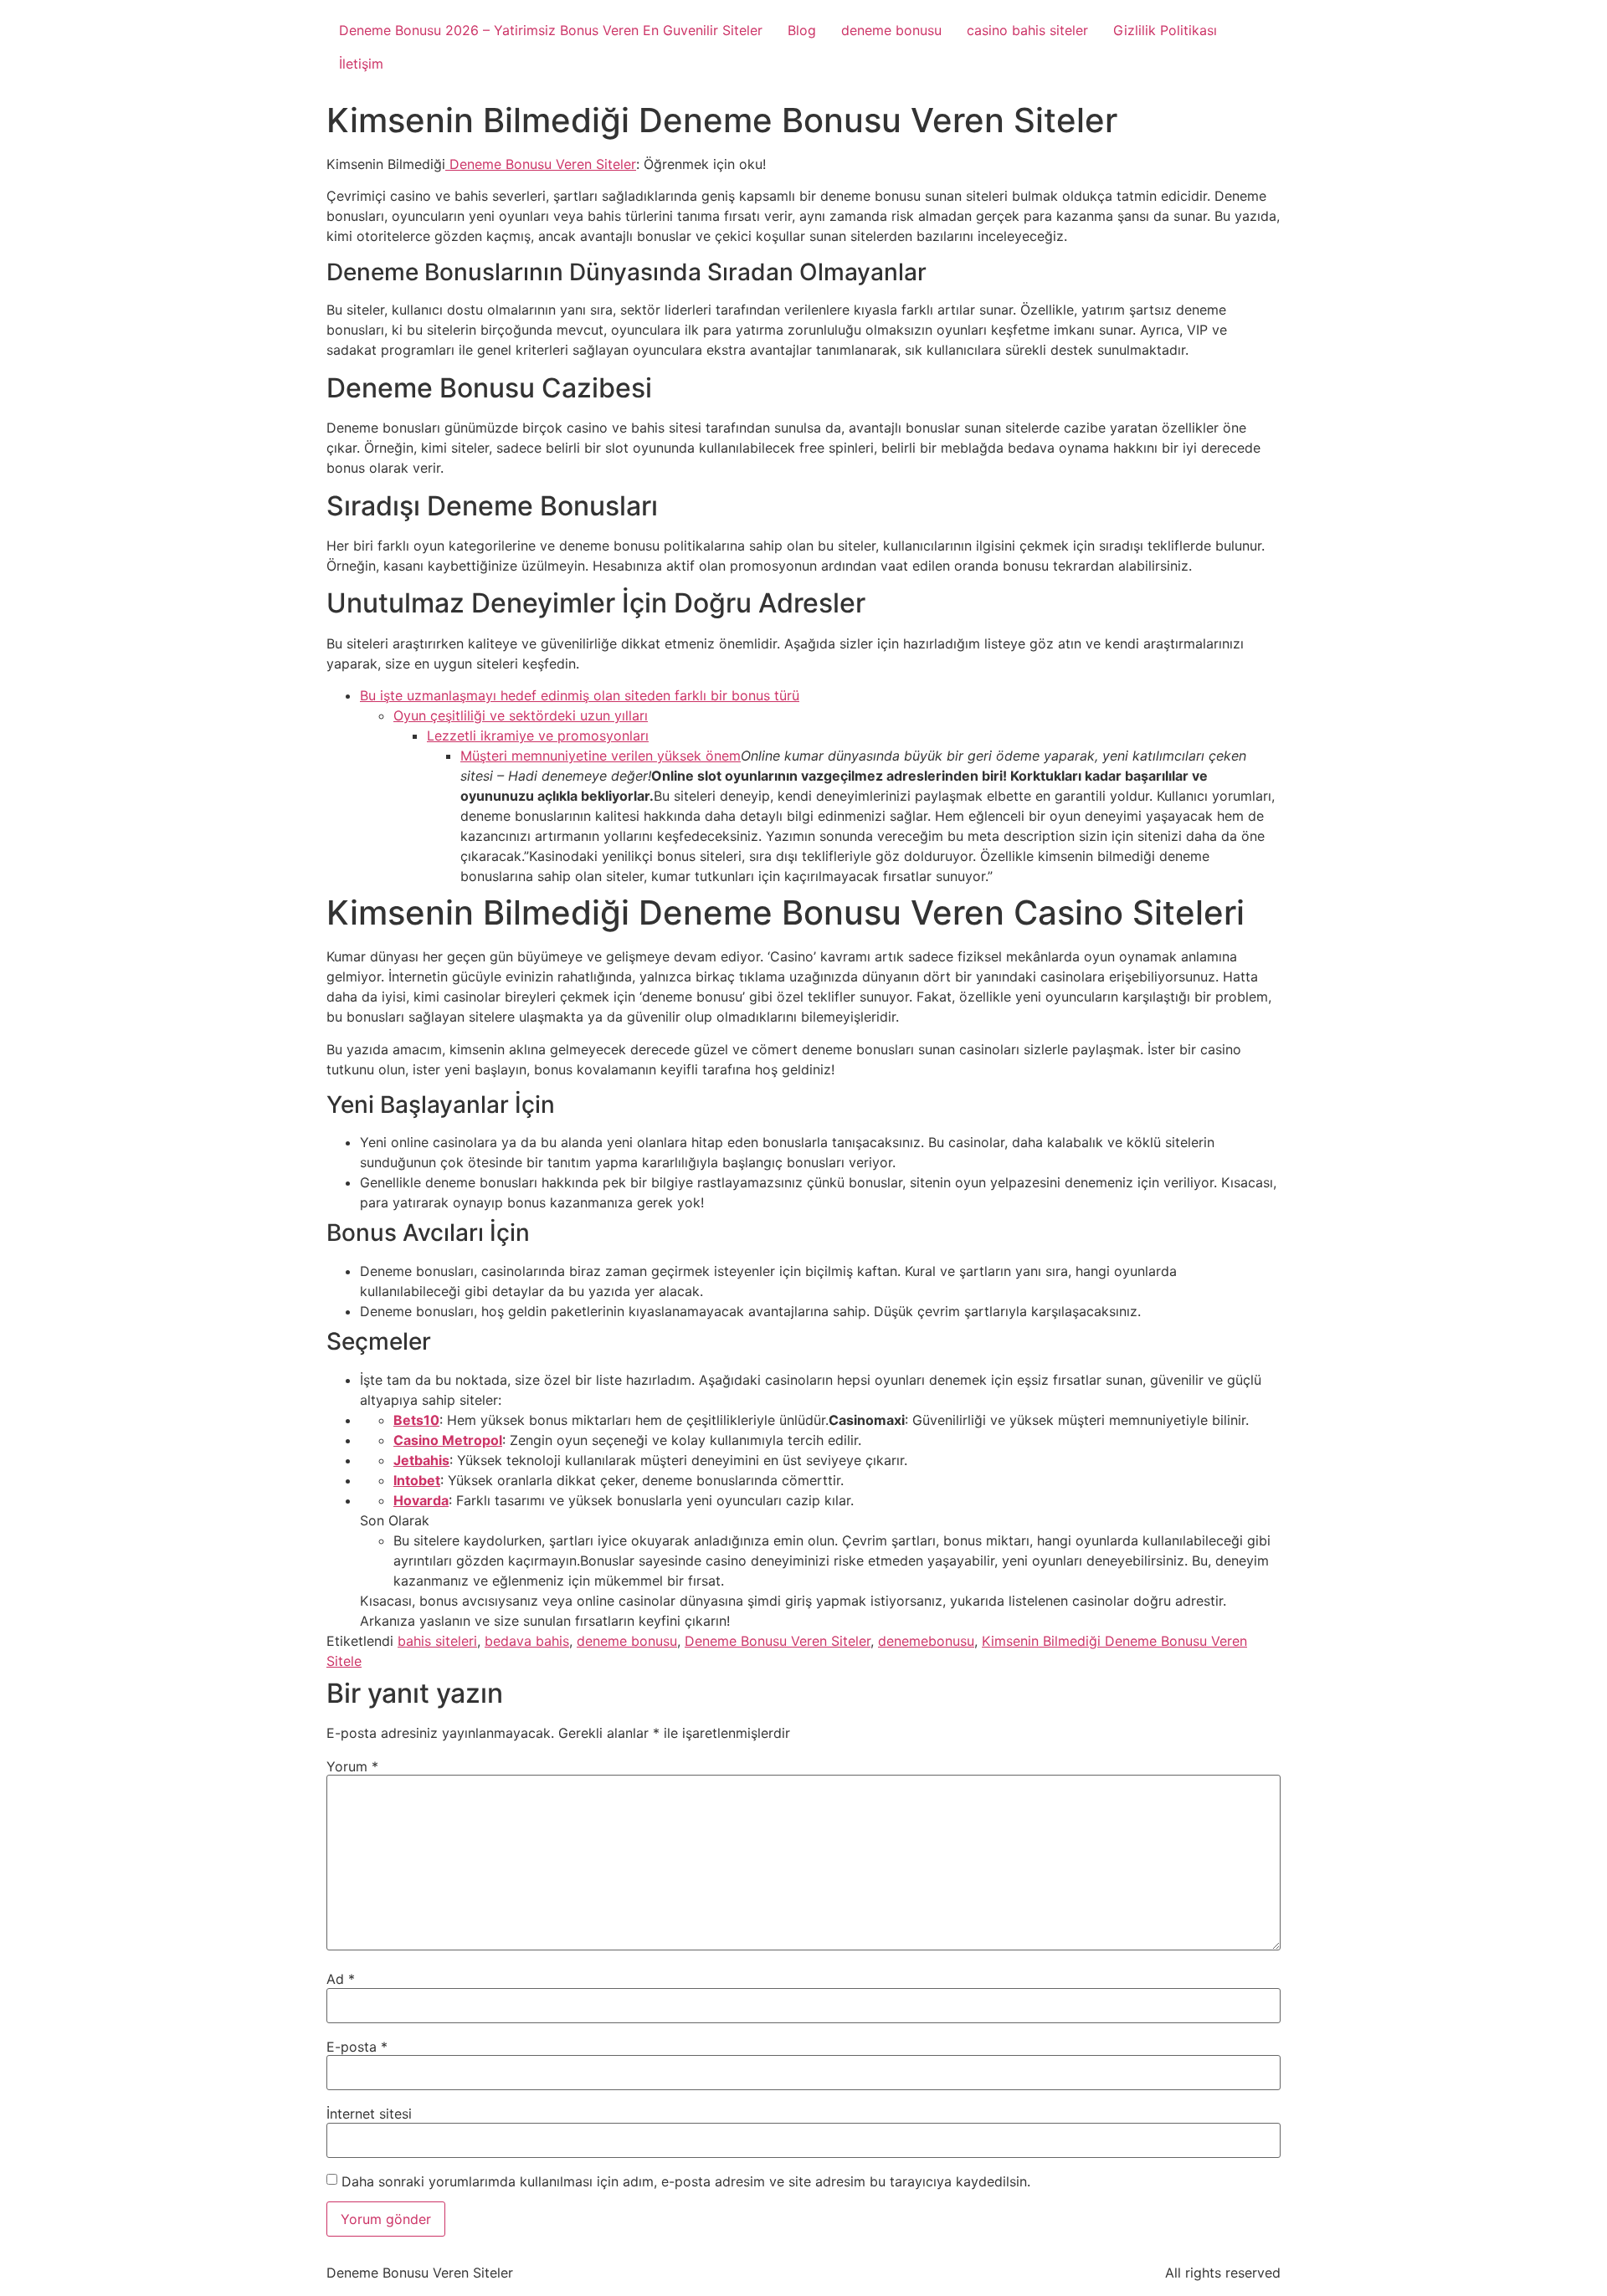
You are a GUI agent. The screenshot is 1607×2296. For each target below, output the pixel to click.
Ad (341, 1979)
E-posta (357, 2047)
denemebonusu (926, 1641)
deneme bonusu (891, 30)
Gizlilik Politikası (1165, 30)
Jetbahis (421, 1460)
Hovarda (421, 1500)
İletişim (361, 64)
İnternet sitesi (369, 2114)
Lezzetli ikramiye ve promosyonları (538, 735)
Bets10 (416, 1420)
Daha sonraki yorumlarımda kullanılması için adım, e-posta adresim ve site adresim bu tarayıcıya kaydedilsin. (686, 2181)
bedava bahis (527, 1641)
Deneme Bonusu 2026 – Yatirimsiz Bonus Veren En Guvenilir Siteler (551, 30)
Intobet (417, 1480)
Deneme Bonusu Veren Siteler (541, 164)
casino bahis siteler (1027, 30)
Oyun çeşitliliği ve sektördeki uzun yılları (521, 715)
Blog (802, 30)
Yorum (352, 1766)
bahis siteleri (437, 1641)
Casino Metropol (448, 1440)
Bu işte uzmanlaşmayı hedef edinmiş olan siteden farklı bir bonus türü (580, 695)
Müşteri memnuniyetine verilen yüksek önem (601, 756)
